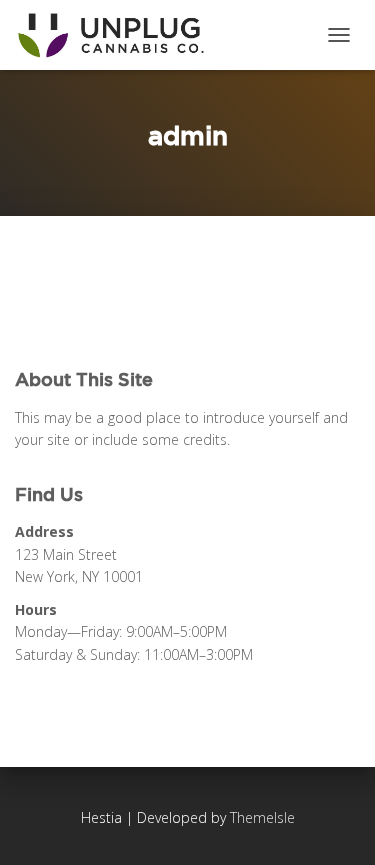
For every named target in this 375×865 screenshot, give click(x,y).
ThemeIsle (262, 817)
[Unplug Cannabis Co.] (118, 35)
